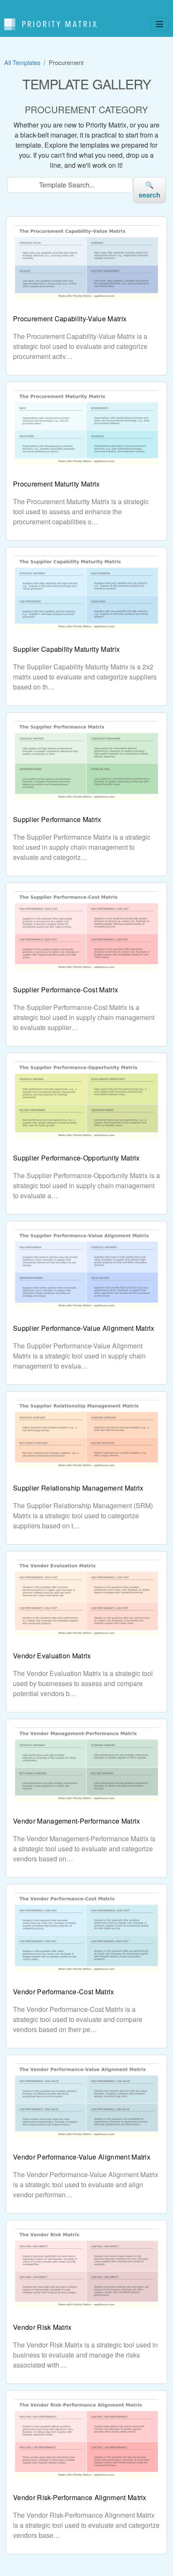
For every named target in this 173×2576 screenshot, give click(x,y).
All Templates (22, 62)
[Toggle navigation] (160, 24)
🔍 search (150, 190)
